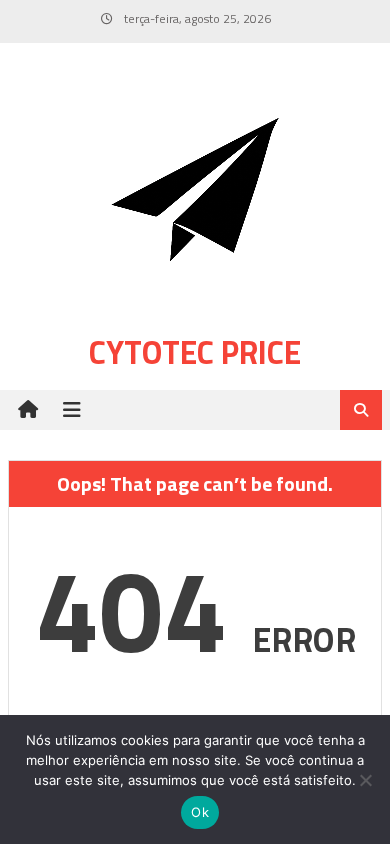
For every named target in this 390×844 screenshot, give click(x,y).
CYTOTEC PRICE (195, 352)
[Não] (365, 780)
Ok (200, 812)
